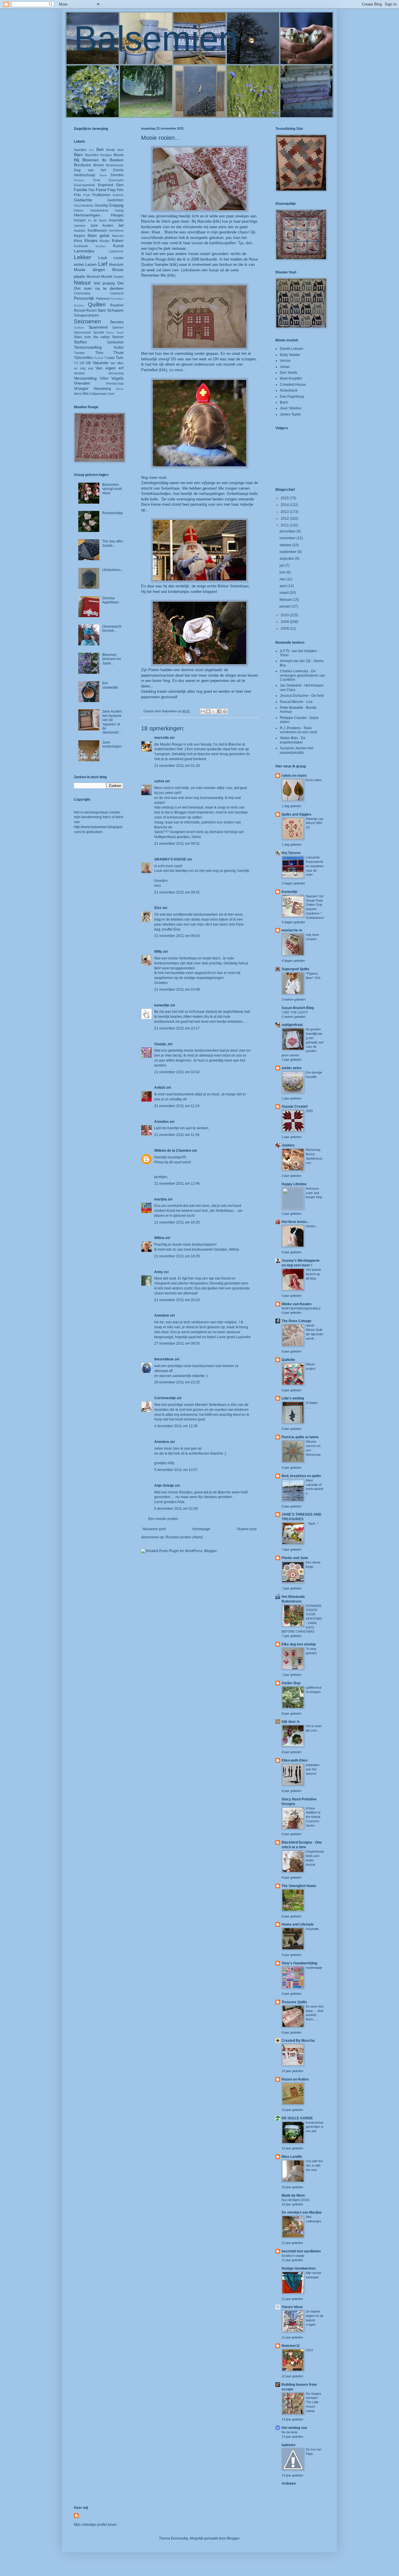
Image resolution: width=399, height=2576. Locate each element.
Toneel (99, 358)
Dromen (79, 180)
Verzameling (85, 378)
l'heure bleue (292, 2307)
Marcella (204, 221)
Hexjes (117, 215)
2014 (285, 505)
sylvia (159, 781)
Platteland (103, 299)
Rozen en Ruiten (295, 2079)
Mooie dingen (90, 270)
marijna (161, 1199)
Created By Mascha (298, 2041)
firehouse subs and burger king (314, 1193)
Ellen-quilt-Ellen (294, 1760)
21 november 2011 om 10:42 (177, 1072)
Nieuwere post (154, 1529)
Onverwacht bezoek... (112, 629)
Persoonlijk (84, 298)
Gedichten (115, 200)
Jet (121, 225)
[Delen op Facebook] (219, 711)
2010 (285, 615)
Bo (104, 160)
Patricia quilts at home (300, 1437)
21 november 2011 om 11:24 (177, 1106)
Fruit (86, 195)
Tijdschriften (84, 358)
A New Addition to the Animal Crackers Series (313, 1817)
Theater (79, 353)
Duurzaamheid (84, 185)
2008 (285, 629)
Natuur (82, 283)
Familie (81, 190)
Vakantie (100, 363)
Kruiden (101, 246)
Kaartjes (80, 231)
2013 (285, 512)
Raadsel (117, 305)
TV (76, 363)
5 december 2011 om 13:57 (176, 1470)
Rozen (91, 310)
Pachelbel (149, 370)
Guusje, (161, 1044)
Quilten (97, 304)
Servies (117, 322)
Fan (92, 190)
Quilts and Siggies (296, 814)
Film (120, 190)
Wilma (159, 1238)
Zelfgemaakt (98, 394)
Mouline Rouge (154, 259)
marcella (162, 738)
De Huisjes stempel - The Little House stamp (314, 2402)
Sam (102, 310)
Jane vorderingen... (113, 747)
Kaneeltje (289, 892)
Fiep (112, 190)
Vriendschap (115, 383)
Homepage (201, 1529)
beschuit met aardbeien (301, 2251)
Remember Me (153, 275)
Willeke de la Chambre (173, 1151)
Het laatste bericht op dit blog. (313, 1274)
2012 (285, 519)
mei (283, 579)
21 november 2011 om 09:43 (177, 936)
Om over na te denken (99, 288)
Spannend (98, 327)
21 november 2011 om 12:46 (177, 1184)
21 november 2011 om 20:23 (177, 1300)
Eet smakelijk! (110, 685)
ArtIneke (289, 2483)
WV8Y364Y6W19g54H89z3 (301, 1308)
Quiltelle (288, 1360)
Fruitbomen (101, 195)
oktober (286, 545)
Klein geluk (98, 235)
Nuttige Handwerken (299, 2268)
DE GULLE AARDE (297, 2118)
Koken (118, 240)
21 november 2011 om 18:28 (177, 1256)
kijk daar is (291, 1722)
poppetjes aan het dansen (313, 1769)
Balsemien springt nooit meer (112, 489)
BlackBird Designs (98, 155)
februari (286, 600)
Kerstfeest (116, 231)
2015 (285, 498)
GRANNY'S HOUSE (170, 859)
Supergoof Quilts (295, 969)
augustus (287, 559)
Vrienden (82, 383)
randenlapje (314, 1968)
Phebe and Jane (295, 1558)
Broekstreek (115, 165)
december (288, 531)
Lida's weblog (293, 1398)
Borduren (83, 165)
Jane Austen (102, 226)
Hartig (119, 210)
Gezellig (101, 205)
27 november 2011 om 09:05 (177, 1343)
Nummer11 (291, 2346)
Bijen (78, 155)
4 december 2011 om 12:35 (176, 1426)
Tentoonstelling (88, 347)
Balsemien (156, 38)
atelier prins (292, 1068)
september (288, 552)
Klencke (118, 236)
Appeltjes (80, 150)
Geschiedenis (84, 205)
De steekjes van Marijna (302, 2212)
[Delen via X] (214, 711)
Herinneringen (87, 215)
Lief (103, 264)
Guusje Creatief (295, 1107)
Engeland (106, 185)
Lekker (83, 257)
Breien (99, 165)
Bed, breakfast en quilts (301, 1476)
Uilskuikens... (113, 570)
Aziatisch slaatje (293, 2256)
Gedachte (83, 200)
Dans (103, 175)
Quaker (79, 305)
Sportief (99, 332)
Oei (120, 283)
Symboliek (115, 342)
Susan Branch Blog (298, 1008)
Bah (100, 149)
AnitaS (160, 1088)
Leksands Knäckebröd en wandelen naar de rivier (315, 866)
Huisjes (80, 220)
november (288, 538)
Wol (85, 394)
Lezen (91, 264)
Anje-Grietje (164, 1486)
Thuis (118, 352)
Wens (120, 389)
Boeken (117, 160)
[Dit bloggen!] (208, 711)
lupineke (289, 2445)
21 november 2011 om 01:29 (177, 766)
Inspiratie (116, 220)
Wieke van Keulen (296, 1304)
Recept (80, 310)
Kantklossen (97, 231)
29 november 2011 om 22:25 (177, 1382)
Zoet (111, 394)
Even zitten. (314, 780)
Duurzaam (116, 180)
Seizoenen (87, 321)
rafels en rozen (294, 776)
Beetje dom (115, 150)
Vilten (104, 378)
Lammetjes (84, 251)
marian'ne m (292, 930)
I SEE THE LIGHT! (295, 1012)
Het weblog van (294, 2428)
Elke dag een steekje (299, 1644)
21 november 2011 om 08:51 (177, 844)
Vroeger (81, 388)
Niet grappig (104, 283)
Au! (91, 150)
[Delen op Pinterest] (225, 711)
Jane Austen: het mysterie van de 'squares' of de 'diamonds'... (112, 722)
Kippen (80, 236)
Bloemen (91, 160)
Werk (78, 394)
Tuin (120, 357)
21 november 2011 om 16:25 (177, 1222)
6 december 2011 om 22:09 (176, 1509)
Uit (88, 363)
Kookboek (81, 246)
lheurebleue (164, 1359)
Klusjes (105, 241)
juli (282, 566)
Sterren (118, 337)
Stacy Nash (115, 333)
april (283, 586)
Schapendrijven (86, 315)
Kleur (78, 241)
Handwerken (99, 210)
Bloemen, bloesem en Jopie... (112, 659)
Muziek (107, 277)
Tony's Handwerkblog (299, 1963)
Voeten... (312, 1226)
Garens (118, 195)
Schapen (115, 310)
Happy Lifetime (294, 1184)
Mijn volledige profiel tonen (95, 2525)
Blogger (233, 2538)
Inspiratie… (314, 1929)
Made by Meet (293, 2195)
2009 (285, 622)
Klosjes (91, 240)
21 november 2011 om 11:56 (177, 1135)
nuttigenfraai (292, 1025)
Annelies (162, 1122)
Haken (79, 210)
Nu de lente (290, 2432)
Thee (99, 353)
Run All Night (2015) (296, 2200)
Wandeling (102, 389)
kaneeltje (162, 1005)
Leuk (103, 258)
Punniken (117, 299)
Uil (82, 363)
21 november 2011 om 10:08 (177, 989)
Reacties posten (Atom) (184, 1537)
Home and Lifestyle (298, 1924)
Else (158, 908)
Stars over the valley (92, 337)
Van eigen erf (110, 368)
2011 (285, 525)
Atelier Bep (291, 1683)
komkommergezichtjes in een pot (315, 2127)
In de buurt (97, 220)
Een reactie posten (163, 1519)
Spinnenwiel (82, 332)
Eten (120, 185)
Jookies (288, 1145)
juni (283, 572)
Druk (97, 180)
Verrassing (116, 373)
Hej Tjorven (291, 853)
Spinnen (118, 327)
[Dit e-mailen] (203, 711)
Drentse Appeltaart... (112, 600)
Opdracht (117, 293)
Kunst (118, 246)
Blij (77, 160)
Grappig (116, 205)
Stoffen (80, 342)
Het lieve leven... (295, 1222)
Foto (77, 195)
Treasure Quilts (294, 2002)
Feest (101, 190)
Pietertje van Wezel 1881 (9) (315, 823)
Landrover (116, 251)
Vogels (117, 378)
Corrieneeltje (165, 1398)
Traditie (110, 358)
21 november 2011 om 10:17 (177, 1028)
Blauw (119, 155)
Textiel (118, 348)
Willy (158, 952)
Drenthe (117, 175)
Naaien (119, 277)
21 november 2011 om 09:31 (177, 892)
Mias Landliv (292, 2157)
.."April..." (312, 1523)
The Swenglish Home (299, 1886)
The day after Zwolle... (113, 543)
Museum (93, 277)
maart (284, 593)
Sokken (79, 328)
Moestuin (116, 265)
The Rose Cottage (296, 1321)
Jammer (80, 226)
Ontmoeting (82, 293)
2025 (309, 1111)
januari (286, 606)
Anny (159, 1272)
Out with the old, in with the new (314, 2165)
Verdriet (79, 373)
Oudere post (247, 1529)
